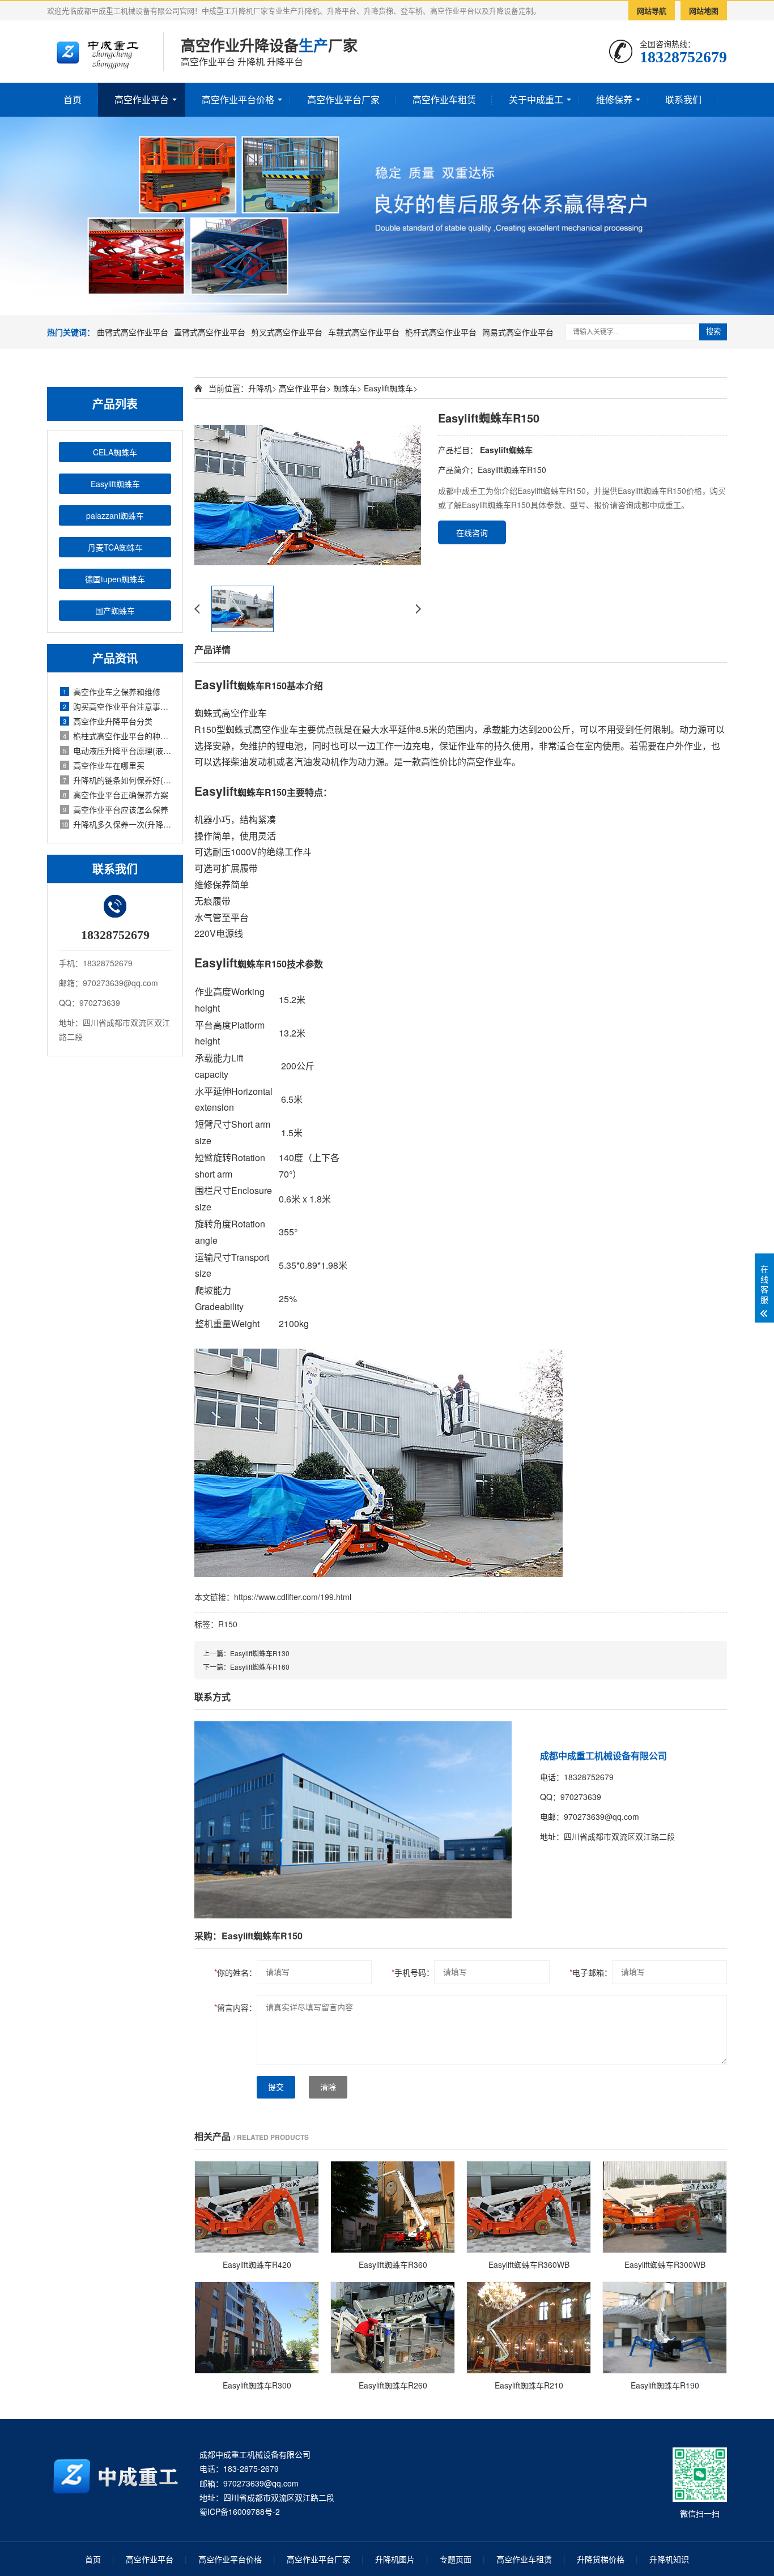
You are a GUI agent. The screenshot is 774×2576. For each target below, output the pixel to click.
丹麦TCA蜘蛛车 (115, 547)
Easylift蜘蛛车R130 (260, 1653)
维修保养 (614, 99)
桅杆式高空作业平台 (441, 332)
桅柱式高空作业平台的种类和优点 (117, 736)
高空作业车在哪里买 (104, 765)
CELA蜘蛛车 (115, 452)
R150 (228, 1624)
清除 (328, 2087)
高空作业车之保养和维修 (112, 692)
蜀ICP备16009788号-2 (240, 2511)
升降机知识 (669, 2559)
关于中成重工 (536, 99)
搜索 (713, 332)
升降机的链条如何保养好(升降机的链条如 (117, 780)
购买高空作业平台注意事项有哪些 (117, 706)
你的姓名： (235, 1972)
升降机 (260, 388)
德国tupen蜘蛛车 (115, 579)
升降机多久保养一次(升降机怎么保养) (116, 824)
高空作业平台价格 (238, 99)
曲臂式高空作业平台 (133, 332)
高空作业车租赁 (444, 99)
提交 (276, 2087)
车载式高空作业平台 (364, 332)
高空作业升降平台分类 (108, 721)
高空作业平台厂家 (343, 99)
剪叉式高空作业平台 (287, 332)
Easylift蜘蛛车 (115, 484)
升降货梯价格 (601, 2559)
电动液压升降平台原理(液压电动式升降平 (117, 750)
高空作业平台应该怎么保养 (116, 809)
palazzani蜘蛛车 (115, 515)
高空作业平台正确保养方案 (116, 795)
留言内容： (235, 2007)
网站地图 (704, 10)
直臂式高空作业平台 (210, 332)
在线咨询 (472, 532)
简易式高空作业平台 (518, 332)
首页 (73, 99)
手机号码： (413, 1972)
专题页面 (456, 2559)
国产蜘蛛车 (115, 611)
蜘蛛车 (345, 388)
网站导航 (652, 10)
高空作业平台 (142, 99)
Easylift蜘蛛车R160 (260, 1667)
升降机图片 (395, 2559)
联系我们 (683, 99)
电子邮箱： (591, 1972)
